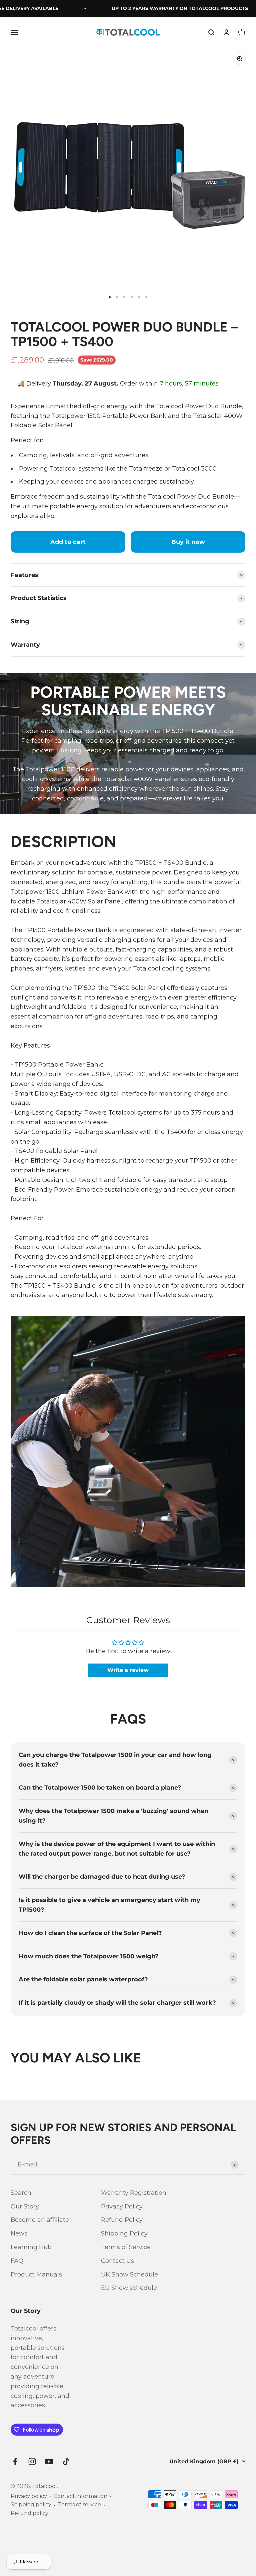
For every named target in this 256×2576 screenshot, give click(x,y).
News (19, 2233)
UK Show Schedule (129, 2275)
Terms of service (79, 2504)
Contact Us (117, 2261)
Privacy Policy (122, 2206)
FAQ (17, 2261)
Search (21, 2193)
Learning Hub (31, 2247)
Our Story (25, 2206)
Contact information (80, 2496)
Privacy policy (29, 2496)
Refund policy (29, 2513)
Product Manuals (36, 2275)
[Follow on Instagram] (32, 2461)
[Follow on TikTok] (66, 2461)
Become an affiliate (40, 2220)
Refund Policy (122, 2220)
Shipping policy (31, 2504)
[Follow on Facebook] (15, 2461)
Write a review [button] (128, 1670)
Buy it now (188, 542)
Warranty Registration (134, 2193)
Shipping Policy (124, 2233)
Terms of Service (126, 2247)
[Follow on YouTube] (49, 2461)
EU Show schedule (129, 2288)
